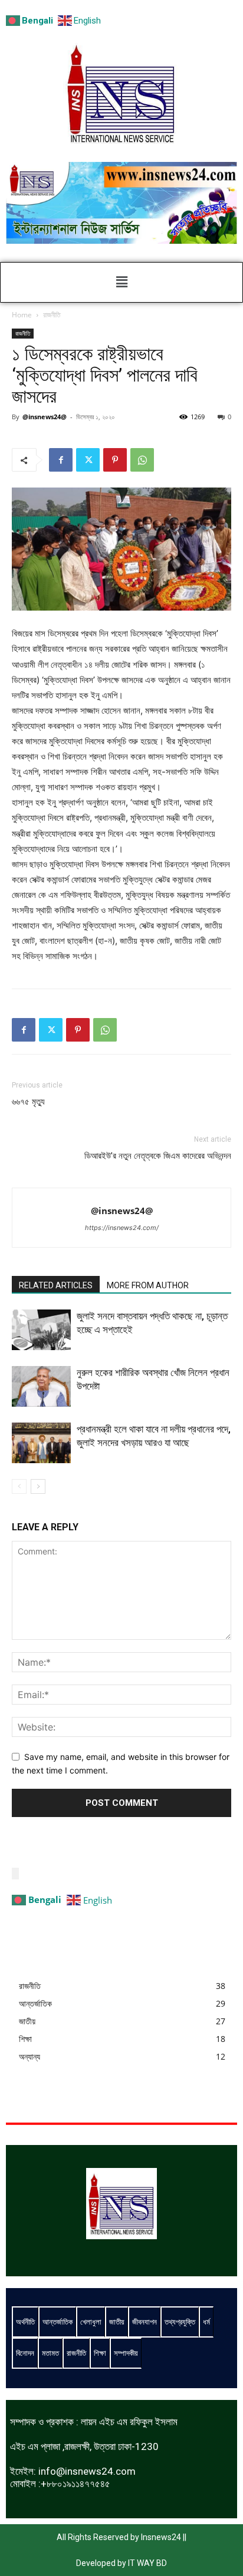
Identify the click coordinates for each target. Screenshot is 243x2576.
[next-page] (38, 1486)
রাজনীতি (52, 315)
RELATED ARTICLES (56, 1285)
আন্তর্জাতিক (58, 2322)
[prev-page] (19, 1486)
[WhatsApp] (142, 460)
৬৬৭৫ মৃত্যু (28, 1102)
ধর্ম (206, 2322)
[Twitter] (88, 460)
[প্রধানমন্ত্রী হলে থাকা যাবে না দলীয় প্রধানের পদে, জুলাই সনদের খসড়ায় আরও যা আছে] (41, 1443)
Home (22, 315)
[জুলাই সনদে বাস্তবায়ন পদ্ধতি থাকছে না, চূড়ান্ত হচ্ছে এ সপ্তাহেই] (41, 1330)
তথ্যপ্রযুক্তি (180, 2322)
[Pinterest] (115, 460)
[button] (121, 282)
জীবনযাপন (145, 2322)
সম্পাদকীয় (126, 2353)
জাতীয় (117, 2322)
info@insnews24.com (87, 2471)
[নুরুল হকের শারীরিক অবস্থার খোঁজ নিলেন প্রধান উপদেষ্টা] (41, 1386)
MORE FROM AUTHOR (148, 1285)
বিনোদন (25, 2353)
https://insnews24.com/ (122, 1228)
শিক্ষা (100, 2353)
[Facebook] (61, 460)
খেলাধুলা (91, 2322)
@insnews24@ (45, 417)
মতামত (50, 2353)
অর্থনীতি (25, 2322)
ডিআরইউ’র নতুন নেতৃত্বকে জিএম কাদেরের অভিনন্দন (158, 1156)
